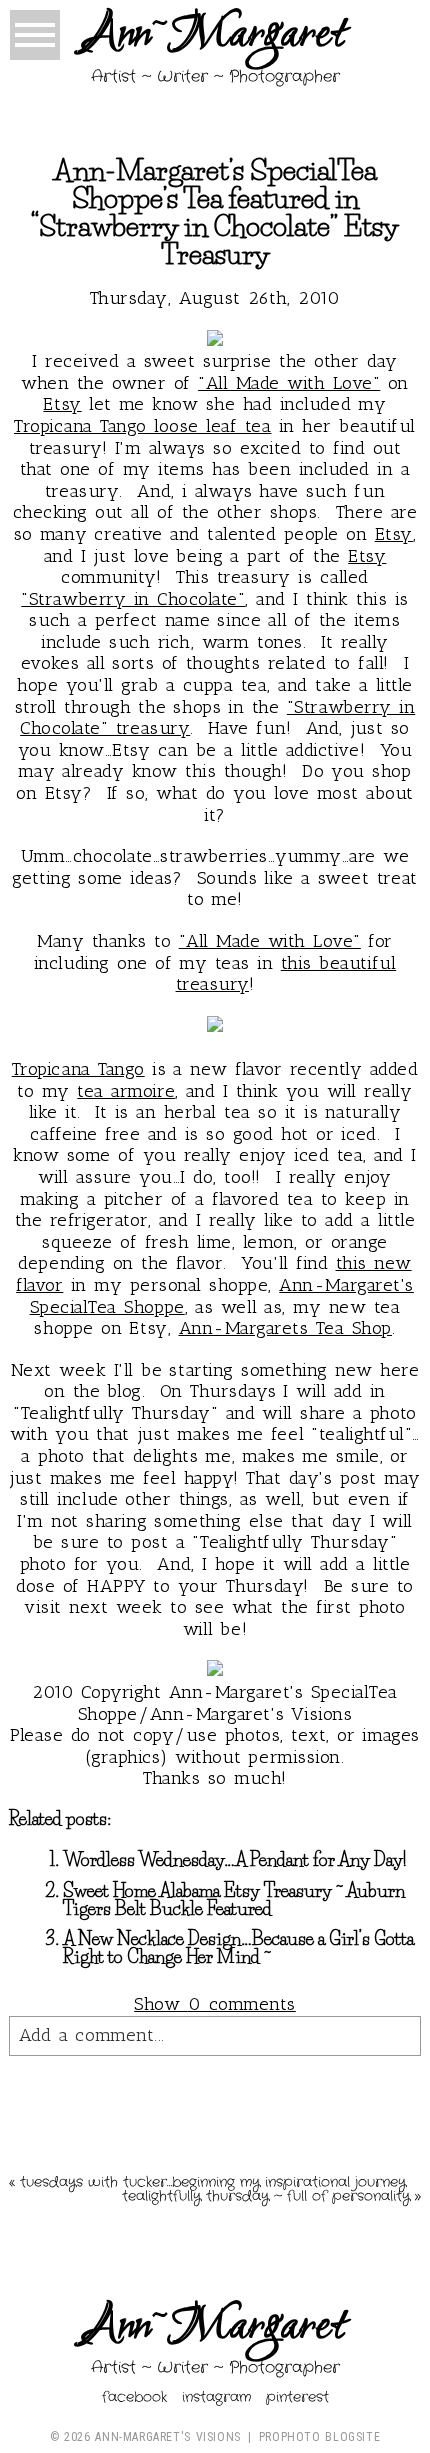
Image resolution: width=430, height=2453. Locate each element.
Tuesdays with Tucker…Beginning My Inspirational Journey (213, 2182)
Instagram (216, 2397)
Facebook (134, 2397)
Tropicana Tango (78, 1069)
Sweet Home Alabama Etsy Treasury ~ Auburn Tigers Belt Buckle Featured (234, 1900)
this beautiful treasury (286, 974)
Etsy (62, 404)
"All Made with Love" (289, 383)
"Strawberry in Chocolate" (133, 599)
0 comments (215, 2004)
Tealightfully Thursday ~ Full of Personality (266, 2196)
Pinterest (297, 2397)
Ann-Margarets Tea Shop (285, 1328)
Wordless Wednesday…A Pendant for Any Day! (235, 1860)
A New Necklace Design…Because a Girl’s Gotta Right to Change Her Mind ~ (238, 1948)
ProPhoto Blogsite (319, 2437)
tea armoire (126, 1091)
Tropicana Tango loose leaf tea (142, 426)
